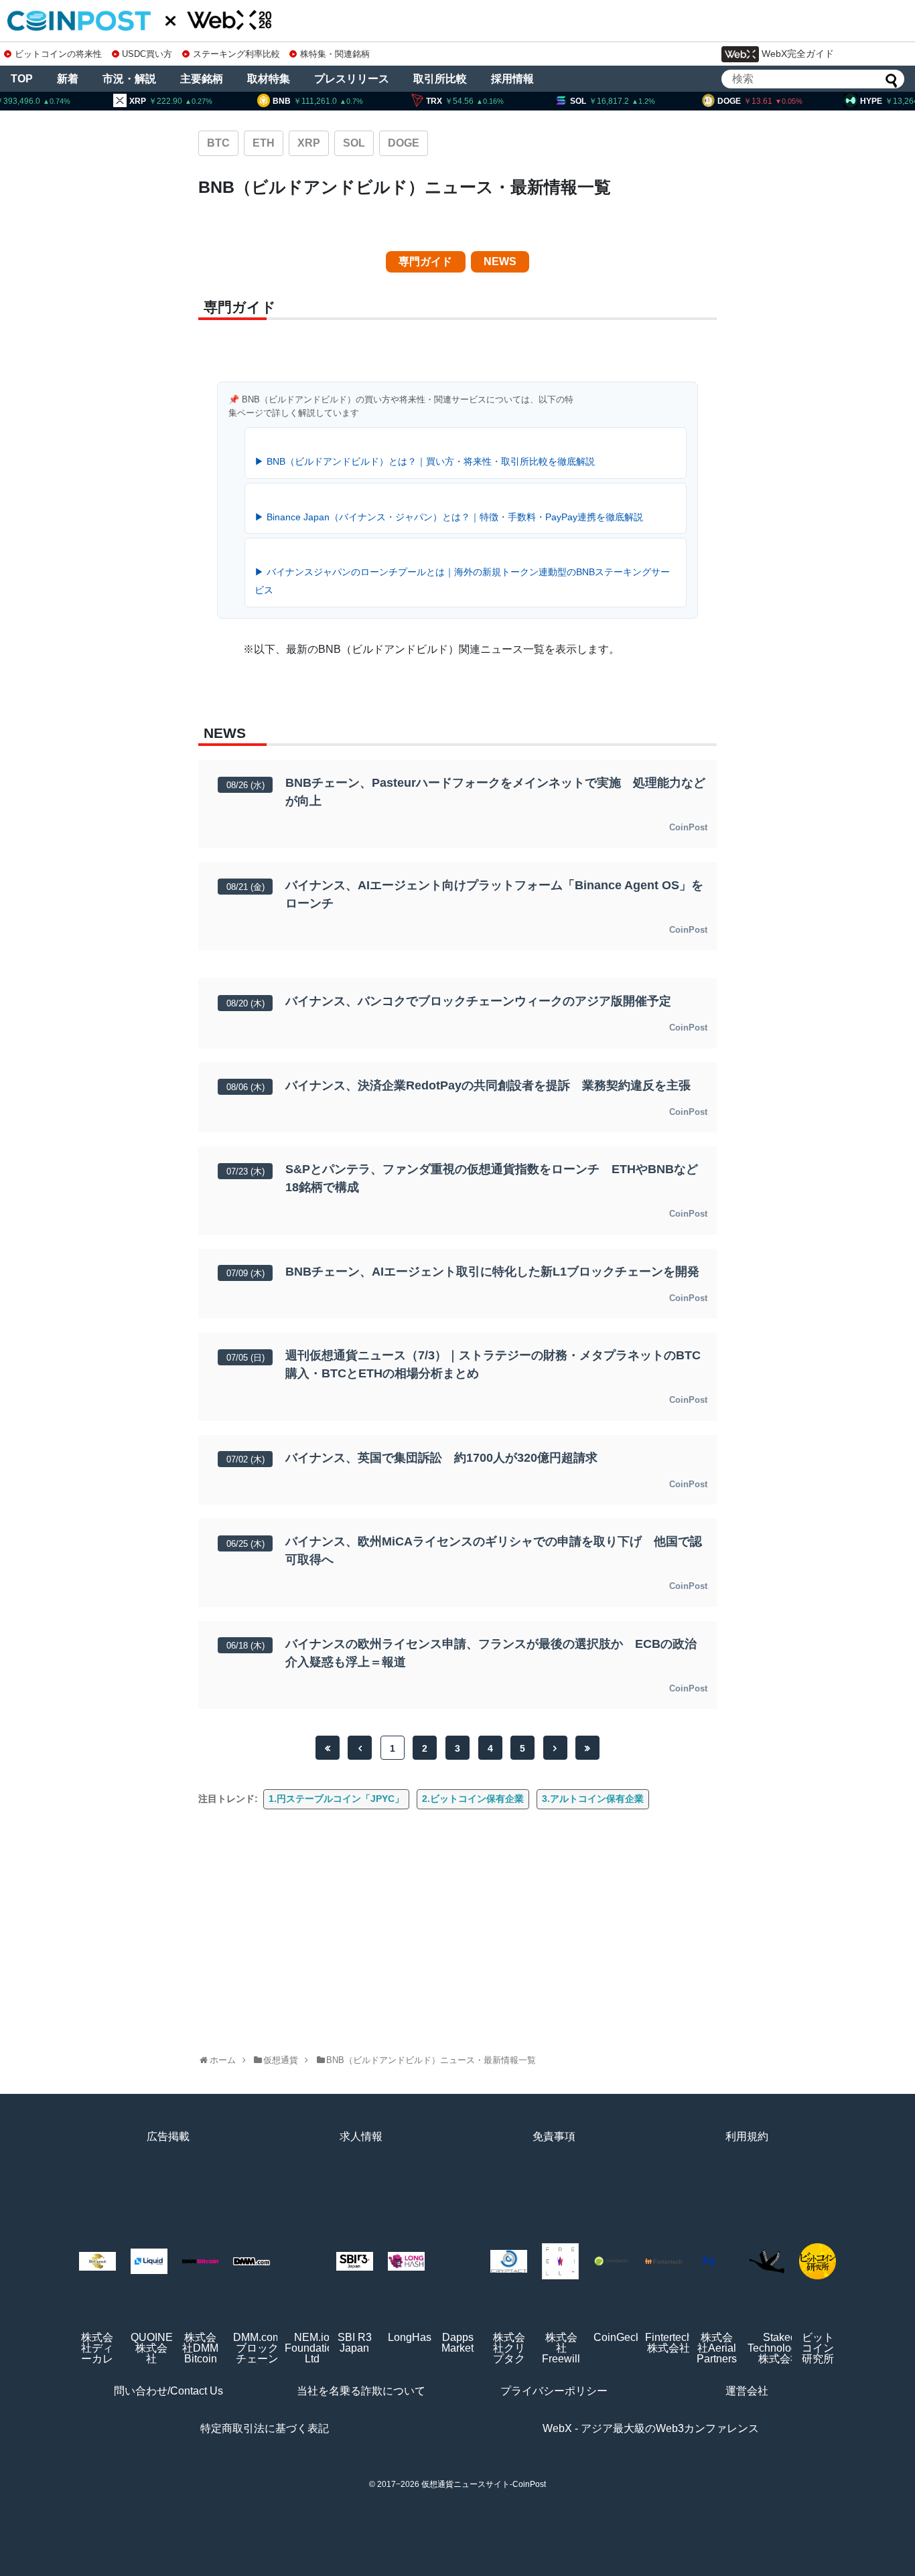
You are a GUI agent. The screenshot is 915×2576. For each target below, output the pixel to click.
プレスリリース (352, 79)
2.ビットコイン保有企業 (473, 1799)
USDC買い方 (147, 54)
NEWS (500, 261)
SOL (354, 143)
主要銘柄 (202, 79)
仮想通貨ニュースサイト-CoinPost (484, 2484)
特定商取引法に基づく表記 (265, 2428)
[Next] (555, 1748)
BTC (218, 143)
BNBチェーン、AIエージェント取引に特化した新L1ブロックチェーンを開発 (492, 1272)
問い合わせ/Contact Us (168, 2391)
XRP (309, 143)
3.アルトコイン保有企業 (593, 1799)
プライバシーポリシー (554, 2391)
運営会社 (747, 2391)
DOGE (404, 143)
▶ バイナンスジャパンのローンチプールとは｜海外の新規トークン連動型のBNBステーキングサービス (462, 581)
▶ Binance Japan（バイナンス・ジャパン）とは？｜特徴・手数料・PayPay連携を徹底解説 (449, 517)
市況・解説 (129, 79)
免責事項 (554, 2136)
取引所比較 (440, 79)
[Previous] (360, 1748)
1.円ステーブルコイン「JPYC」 (336, 1799)
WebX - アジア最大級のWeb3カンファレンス (651, 2428)
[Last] (587, 1748)
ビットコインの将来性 (58, 54)
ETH (264, 143)
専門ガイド (425, 261)
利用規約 (747, 2136)
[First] (328, 1748)
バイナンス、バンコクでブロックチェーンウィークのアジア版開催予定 (478, 1001)
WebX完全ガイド (798, 54)
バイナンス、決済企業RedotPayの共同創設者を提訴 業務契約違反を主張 (488, 1085)
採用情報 (512, 79)
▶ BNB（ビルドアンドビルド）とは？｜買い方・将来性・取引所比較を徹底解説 (425, 461)
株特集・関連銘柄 (335, 54)
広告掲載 (168, 2136)
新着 (68, 79)
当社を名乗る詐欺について (361, 2391)
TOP (22, 79)
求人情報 (361, 2136)
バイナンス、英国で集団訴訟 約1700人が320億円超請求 (441, 1458)
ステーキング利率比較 (236, 54)
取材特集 (269, 79)
